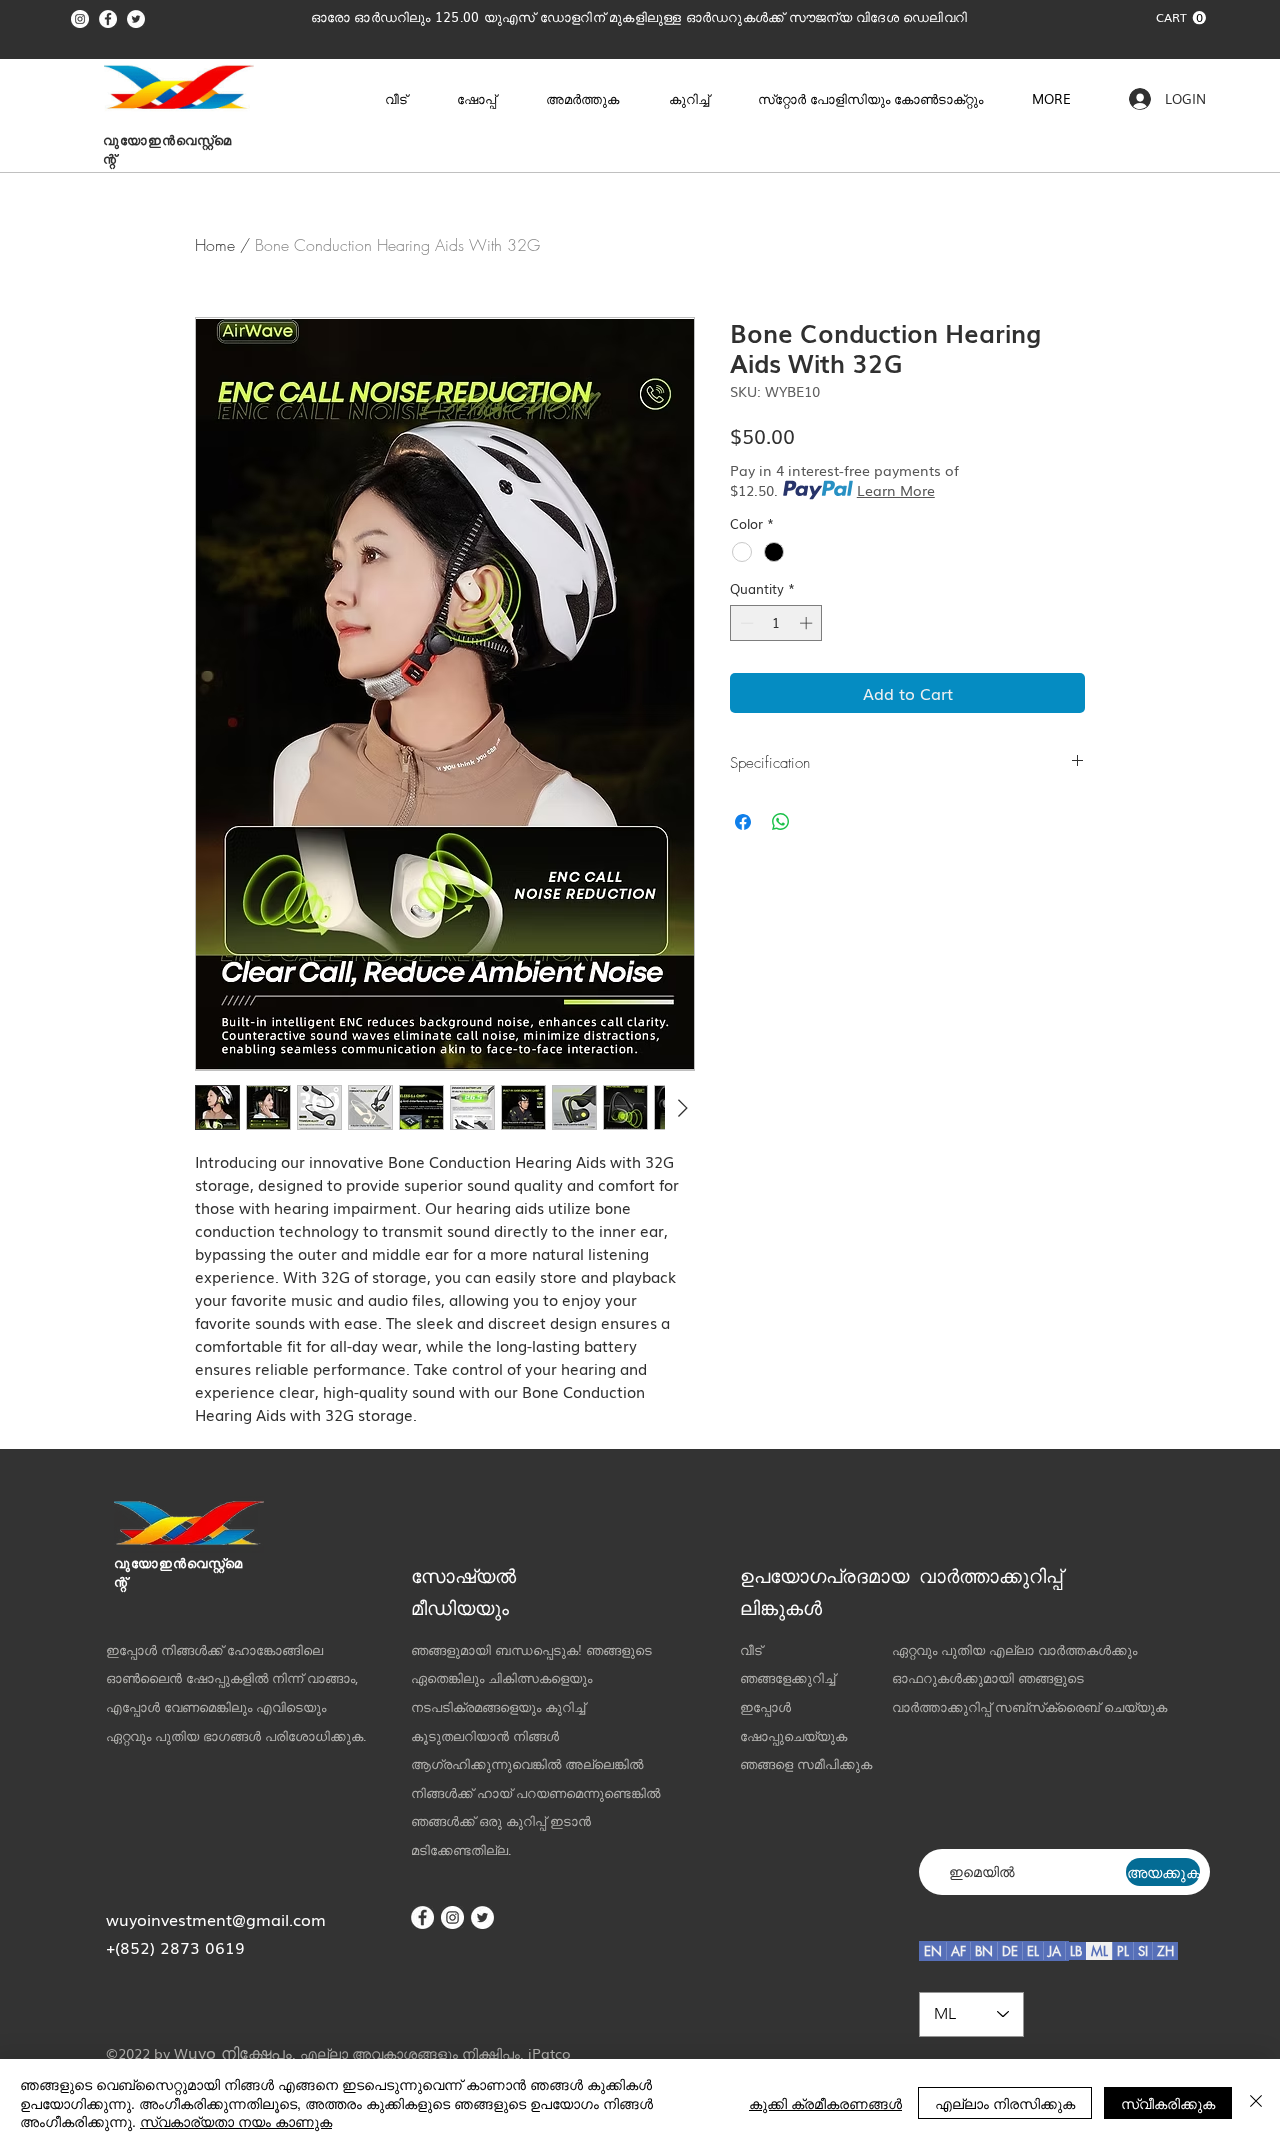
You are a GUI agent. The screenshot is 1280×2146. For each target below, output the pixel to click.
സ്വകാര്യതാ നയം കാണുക (236, 2121)
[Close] (1256, 2102)
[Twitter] (136, 19)
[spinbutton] (776, 623)
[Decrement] (745, 623)
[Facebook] (108, 19)
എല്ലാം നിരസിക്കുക (1005, 2103)
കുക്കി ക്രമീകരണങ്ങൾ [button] (825, 2103)
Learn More (896, 490)
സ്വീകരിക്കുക (1168, 2103)
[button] (1181, 18)
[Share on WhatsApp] (781, 822)
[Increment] (808, 623)
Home (215, 245)
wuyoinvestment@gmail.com (216, 1919)
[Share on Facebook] (743, 822)
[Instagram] (80, 19)
